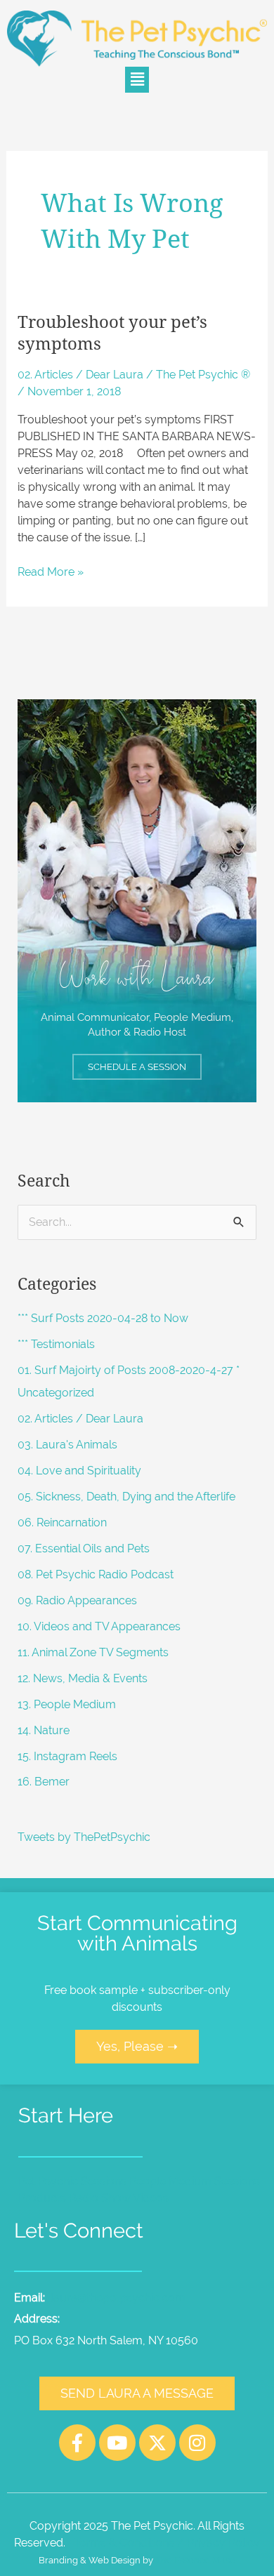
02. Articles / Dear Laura (80, 375)
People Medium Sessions (195, 2181)
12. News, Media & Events (83, 1678)
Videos (151, 2198)
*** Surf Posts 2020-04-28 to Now (103, 1318)
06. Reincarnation (62, 1523)
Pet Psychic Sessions (72, 2181)
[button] (137, 80)
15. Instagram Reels (67, 1756)
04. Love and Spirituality (79, 1471)
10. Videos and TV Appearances (99, 1626)
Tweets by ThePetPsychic (84, 1837)
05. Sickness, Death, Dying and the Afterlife (126, 1497)
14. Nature (44, 1730)
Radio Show (100, 2198)
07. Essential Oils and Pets (84, 1548)
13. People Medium (67, 1704)
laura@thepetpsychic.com (118, 2298)
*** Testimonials (56, 1344)
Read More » (51, 571)
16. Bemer (44, 1782)
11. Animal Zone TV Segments (93, 1652)
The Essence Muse (195, 2560)
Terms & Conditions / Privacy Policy (167, 2543)
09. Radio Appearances (77, 1600)
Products (42, 2198)
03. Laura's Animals (67, 1445)
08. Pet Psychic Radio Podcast (96, 1574)
